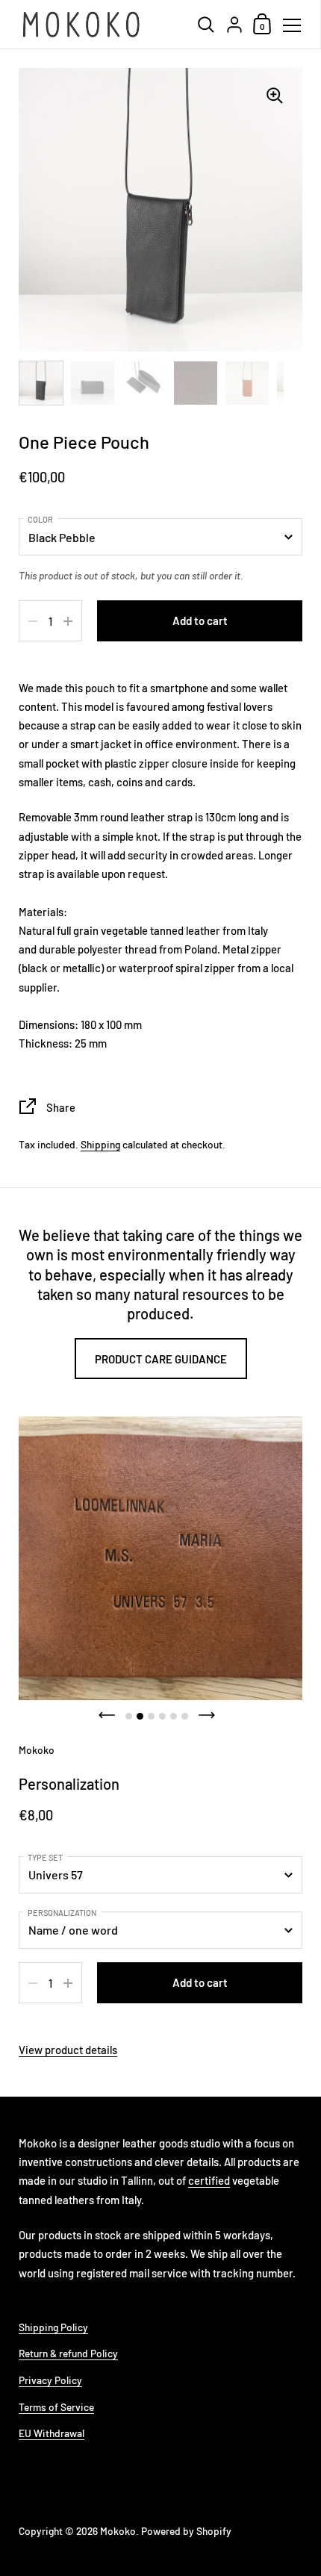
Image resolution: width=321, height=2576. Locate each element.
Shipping (100, 1144)
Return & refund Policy (68, 2353)
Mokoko (118, 2531)
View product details (68, 2050)
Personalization (62, 1913)
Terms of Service (56, 2407)
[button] (107, 1715)
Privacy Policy (50, 2380)
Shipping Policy (53, 2327)
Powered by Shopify (186, 2531)
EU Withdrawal (52, 2433)
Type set (45, 1857)
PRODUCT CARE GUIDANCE (161, 1359)
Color (40, 519)
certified (209, 2180)
